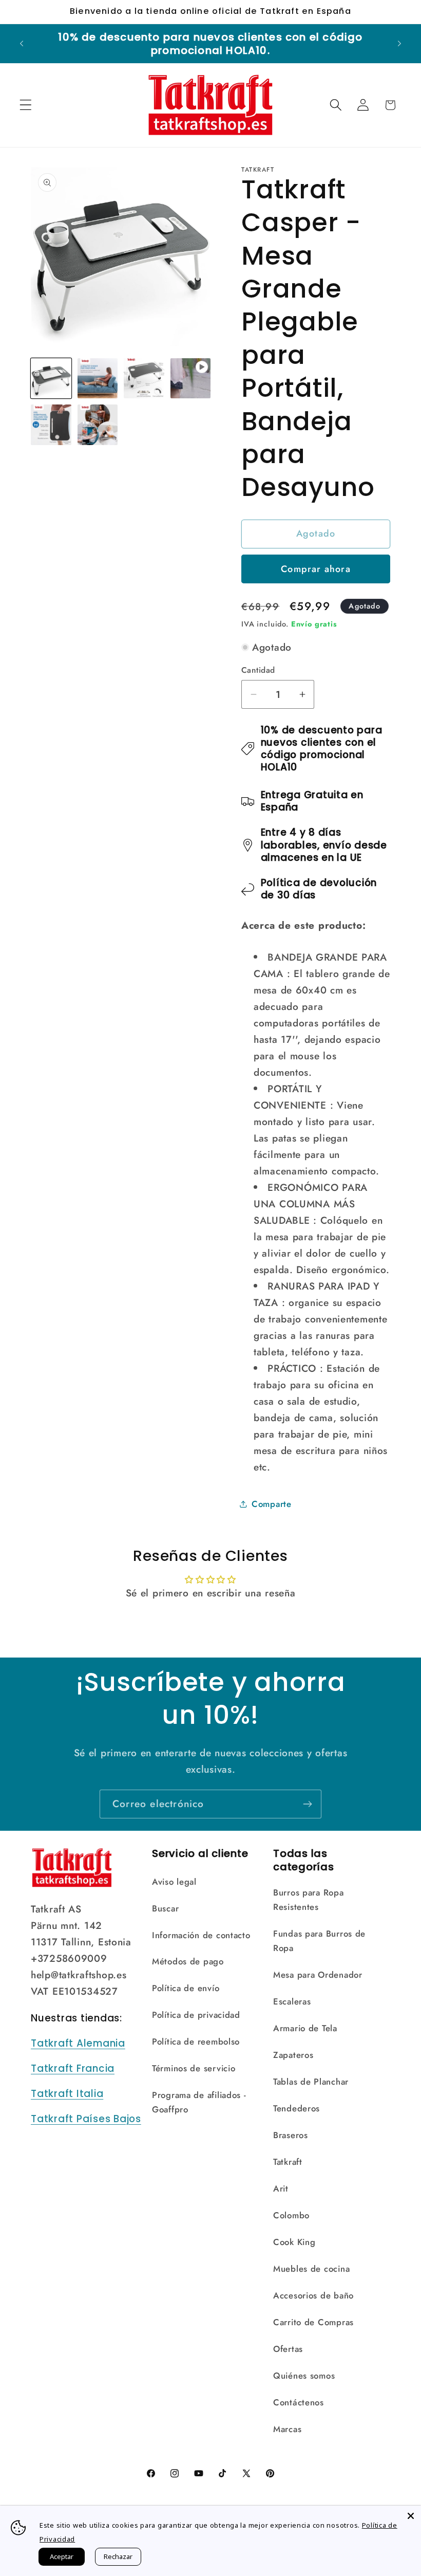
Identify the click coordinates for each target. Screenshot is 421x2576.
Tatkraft (288, 2162)
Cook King (294, 2242)
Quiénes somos (304, 2376)
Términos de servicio (194, 2068)
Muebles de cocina (311, 2269)
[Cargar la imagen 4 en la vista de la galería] (51, 425)
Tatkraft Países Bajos (86, 2119)
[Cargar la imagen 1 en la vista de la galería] (51, 379)
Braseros (291, 2135)
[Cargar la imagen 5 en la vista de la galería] (98, 425)
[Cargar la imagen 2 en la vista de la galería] (98, 379)
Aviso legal (174, 1882)
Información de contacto (201, 1935)
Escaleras (292, 2001)
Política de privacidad (196, 2015)
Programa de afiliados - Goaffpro (199, 2102)
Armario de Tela (305, 2028)
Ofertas (288, 2349)
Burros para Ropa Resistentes (309, 1900)
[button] (26, 105)
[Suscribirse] (307, 1804)
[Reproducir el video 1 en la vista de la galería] (191, 379)
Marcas (287, 2429)
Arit (281, 2188)
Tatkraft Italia (67, 2094)
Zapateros (293, 2055)
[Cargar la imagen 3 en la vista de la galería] (144, 379)
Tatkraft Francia (73, 2068)
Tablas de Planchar (311, 2082)
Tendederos (296, 2108)
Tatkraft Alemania (78, 2043)
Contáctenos (299, 2402)
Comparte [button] (272, 1504)
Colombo (291, 2215)
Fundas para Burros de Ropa (319, 1941)
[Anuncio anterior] (22, 44)
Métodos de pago (188, 1961)
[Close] (411, 2516)
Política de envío (186, 1988)
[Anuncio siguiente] (399, 44)
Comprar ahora (316, 569)
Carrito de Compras (313, 2322)
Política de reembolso (196, 2041)
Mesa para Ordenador (318, 1975)
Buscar (165, 1908)
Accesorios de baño (313, 2295)
